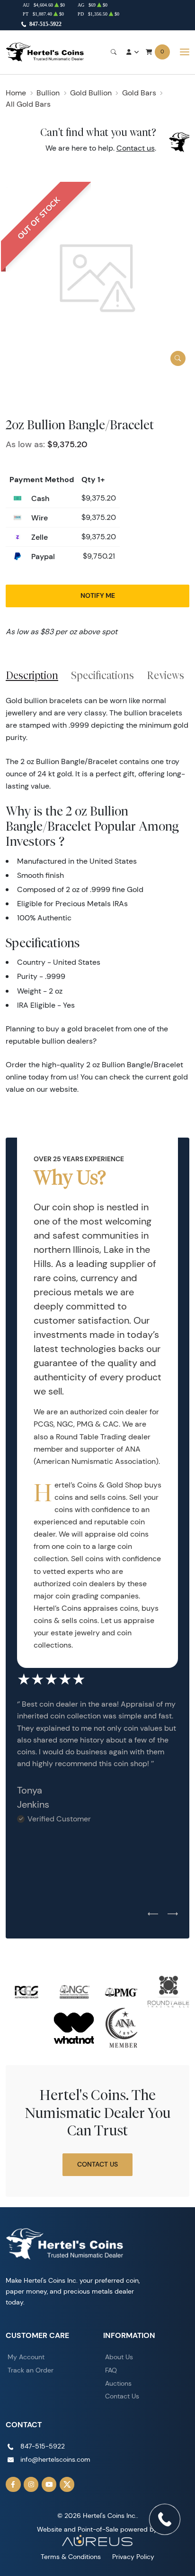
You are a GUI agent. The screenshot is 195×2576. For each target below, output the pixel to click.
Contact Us (97, 2164)
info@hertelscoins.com (55, 2459)
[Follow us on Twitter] (67, 2484)
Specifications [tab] (102, 675)
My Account (26, 2357)
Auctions (118, 2383)
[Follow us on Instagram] (31, 2484)
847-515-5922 (45, 24)
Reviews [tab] (165, 675)
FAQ (111, 2370)
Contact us (136, 148)
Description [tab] (32, 675)
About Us (119, 2357)
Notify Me (98, 595)
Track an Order (31, 2370)
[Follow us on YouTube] (49, 2484)
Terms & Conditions (71, 2557)
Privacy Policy (133, 2557)
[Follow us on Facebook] (13, 2484)
